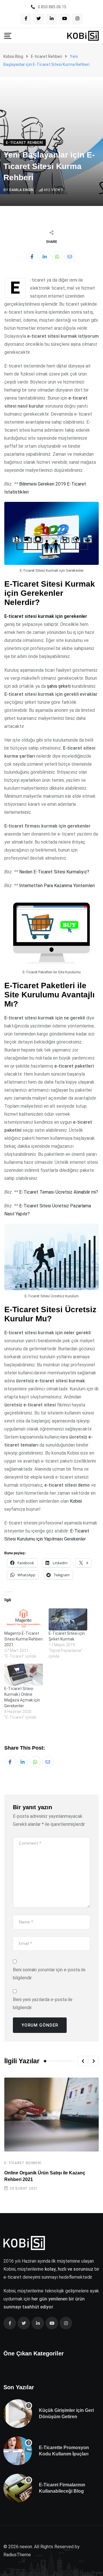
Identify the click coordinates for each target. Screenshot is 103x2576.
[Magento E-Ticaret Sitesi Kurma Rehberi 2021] (24, 1619)
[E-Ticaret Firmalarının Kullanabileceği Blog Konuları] (18, 2488)
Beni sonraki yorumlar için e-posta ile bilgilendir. (49, 1974)
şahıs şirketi (59, 686)
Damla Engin (21, 190)
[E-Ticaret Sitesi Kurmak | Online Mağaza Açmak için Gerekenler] (24, 1675)
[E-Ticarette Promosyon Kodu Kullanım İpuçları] (18, 2451)
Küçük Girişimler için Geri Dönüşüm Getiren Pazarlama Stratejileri (66, 2417)
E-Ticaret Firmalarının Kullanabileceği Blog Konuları (62, 2491)
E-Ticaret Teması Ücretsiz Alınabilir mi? (59, 1192)
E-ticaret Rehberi (23, 2163)
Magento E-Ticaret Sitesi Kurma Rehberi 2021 (23, 1639)
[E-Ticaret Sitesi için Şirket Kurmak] (68, 1619)
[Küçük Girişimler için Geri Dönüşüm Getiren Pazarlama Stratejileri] (18, 2414)
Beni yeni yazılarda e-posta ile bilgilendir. (43, 2004)
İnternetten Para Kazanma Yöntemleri (57, 886)
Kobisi (76, 1501)
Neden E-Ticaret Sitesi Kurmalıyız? (54, 872)
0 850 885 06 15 (52, 7)
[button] (83, 2061)
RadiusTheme (17, 2555)
